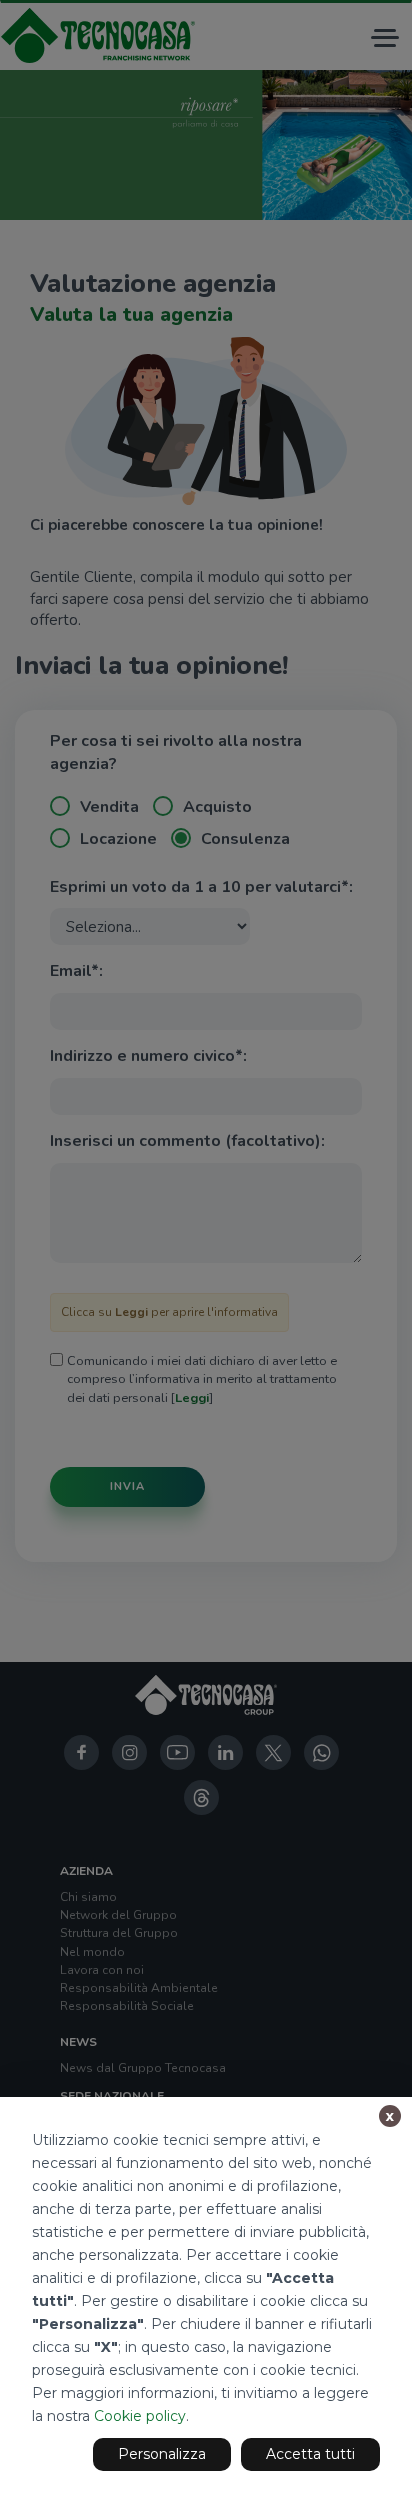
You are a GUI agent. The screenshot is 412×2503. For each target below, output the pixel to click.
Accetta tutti (310, 2454)
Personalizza (162, 2454)
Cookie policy (140, 2416)
